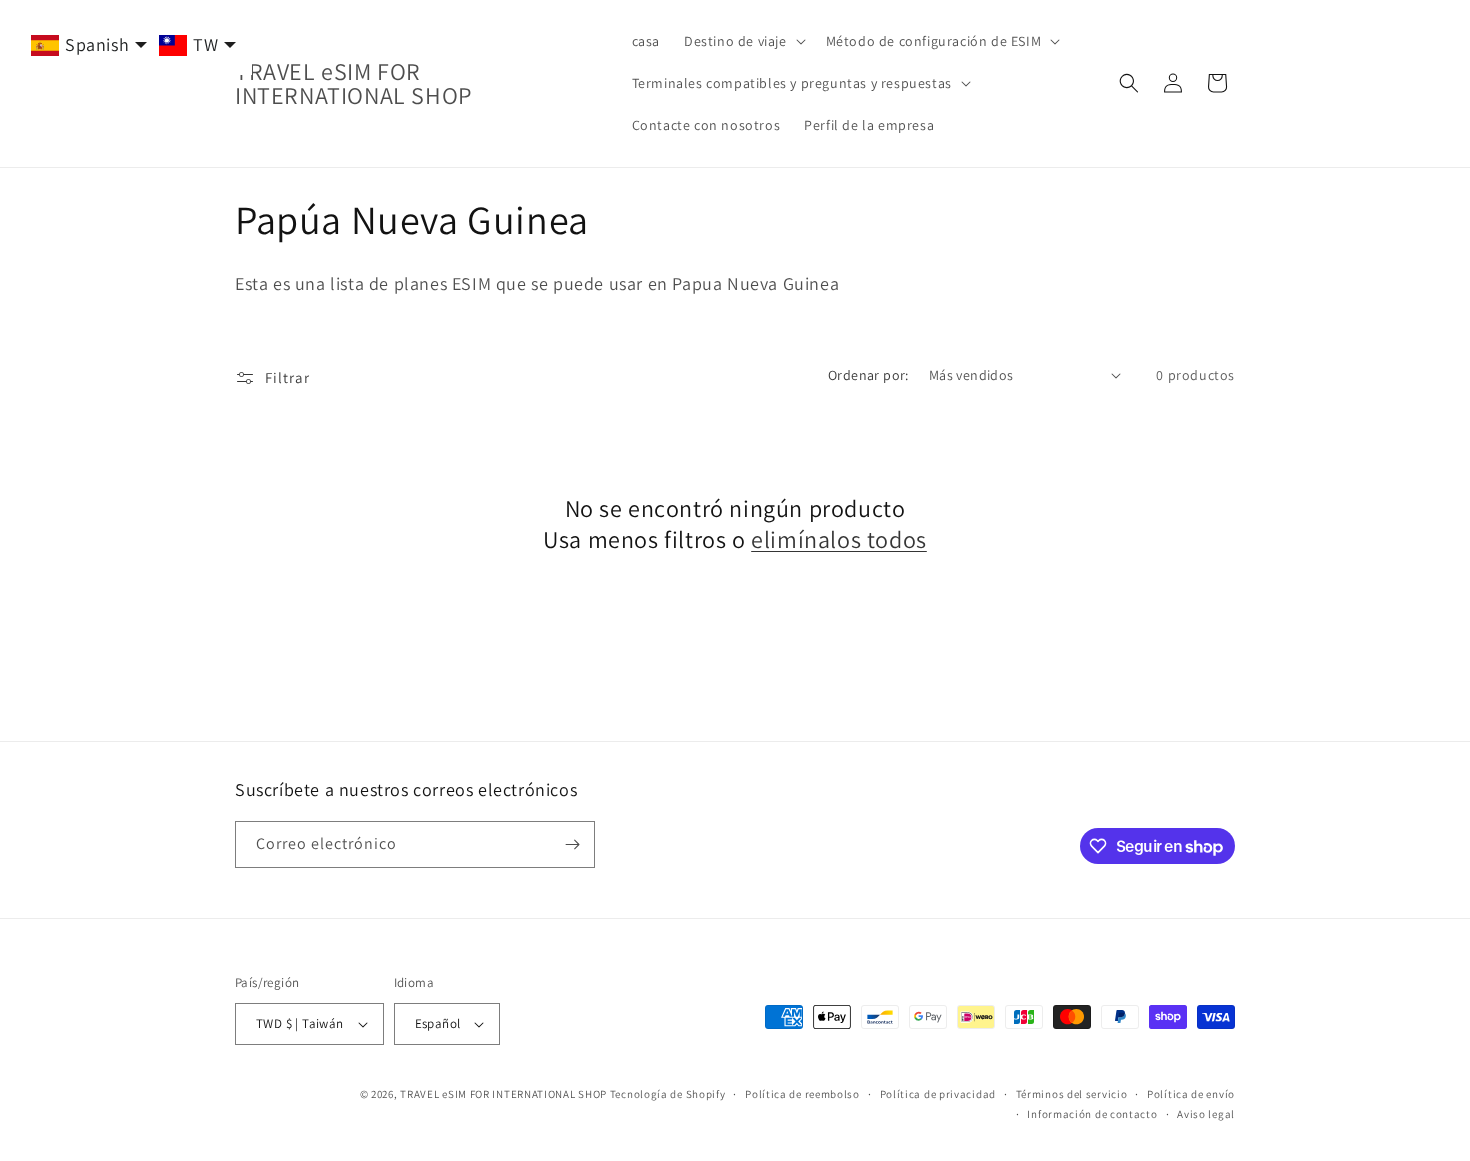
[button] (743, 41)
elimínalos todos (839, 539)
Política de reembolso (802, 1094)
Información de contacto (1092, 1114)
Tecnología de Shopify (668, 1094)
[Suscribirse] (572, 844)
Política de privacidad (938, 1094)
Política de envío (1191, 1094)
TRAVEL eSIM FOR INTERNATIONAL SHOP (503, 1094)
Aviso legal (1206, 1114)
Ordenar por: (868, 375)
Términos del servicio (1072, 1094)
